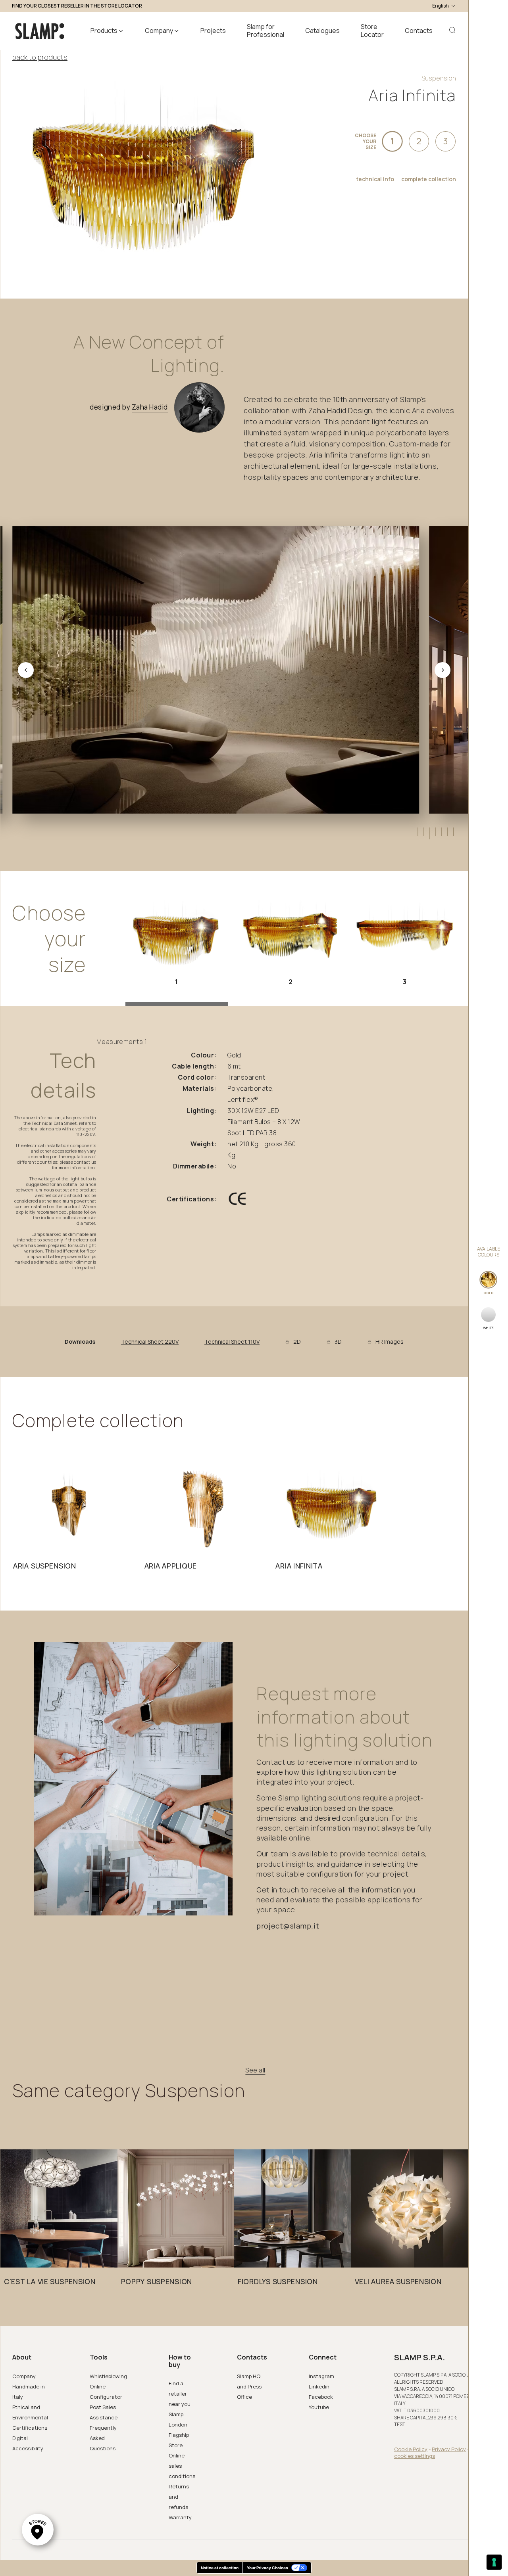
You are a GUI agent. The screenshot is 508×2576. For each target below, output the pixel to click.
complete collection (429, 179)
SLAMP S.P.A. (419, 2358)
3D (338, 1342)
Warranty (180, 2517)
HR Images (390, 1342)
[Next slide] (443, 670)
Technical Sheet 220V (150, 1342)
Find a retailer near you (180, 2394)
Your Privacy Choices (267, 2568)
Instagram (321, 2376)
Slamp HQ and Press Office (249, 2386)
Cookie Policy (411, 2449)
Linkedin (319, 2386)
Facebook (321, 2397)
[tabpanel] (70, 1521)
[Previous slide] (26, 670)
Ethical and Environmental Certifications (30, 2417)
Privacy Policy (449, 2449)
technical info (375, 179)
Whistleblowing (108, 2376)
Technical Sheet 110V (232, 1342)
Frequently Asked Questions (103, 2438)
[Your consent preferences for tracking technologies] (494, 2562)
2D (297, 1342)
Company (24, 2376)
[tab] (417, 832)
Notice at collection (220, 2568)
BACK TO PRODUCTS (40, 57)
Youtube (319, 2407)
